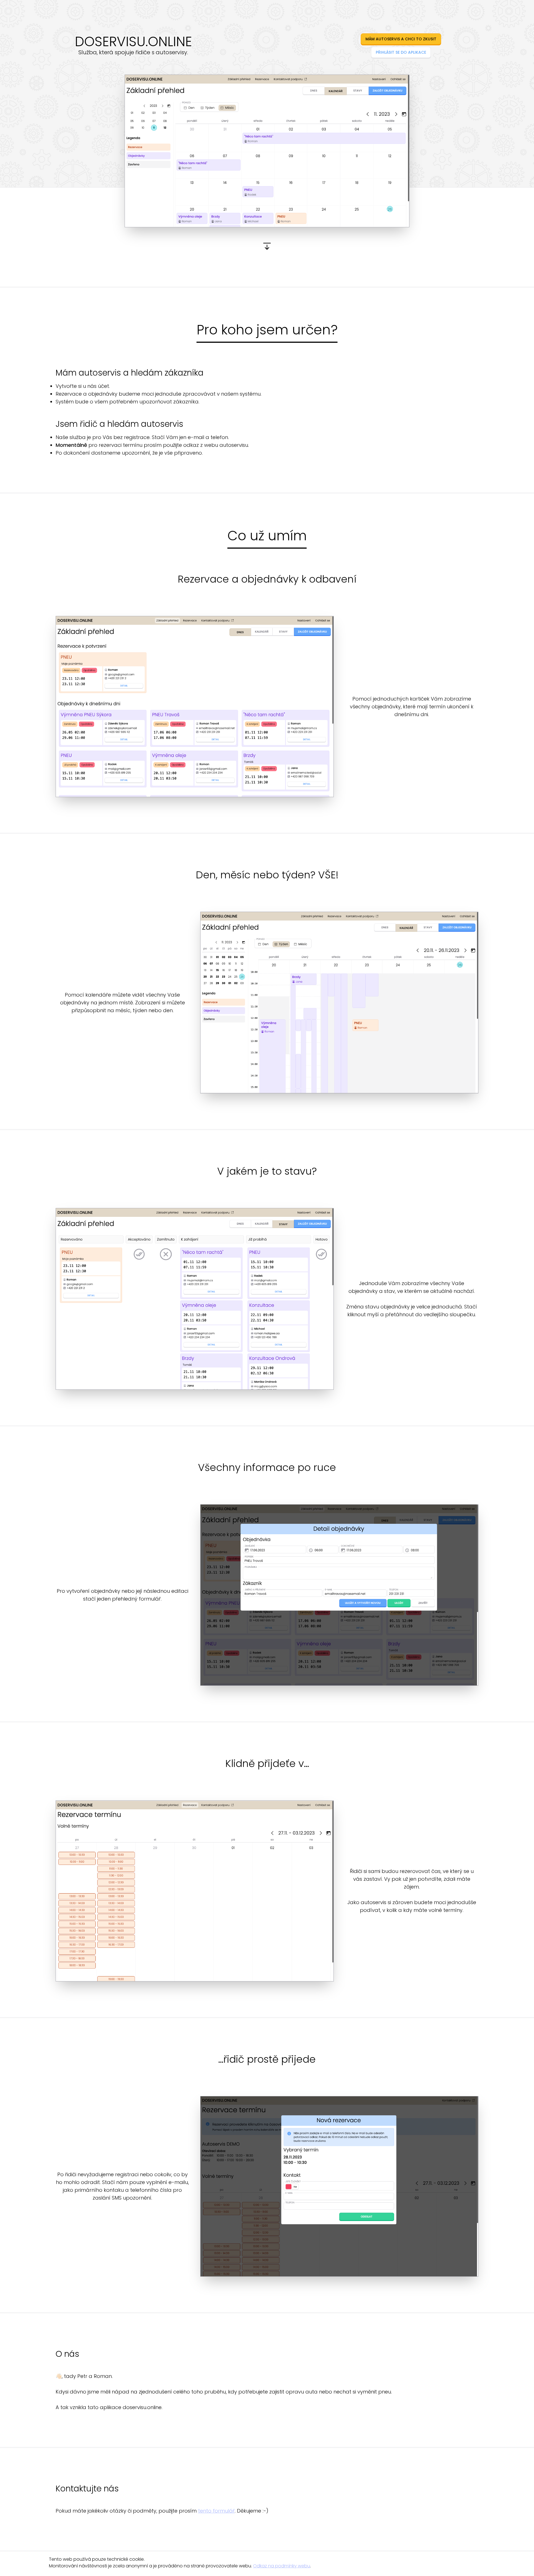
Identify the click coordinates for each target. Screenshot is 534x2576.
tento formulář (216, 2511)
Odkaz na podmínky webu (282, 2566)
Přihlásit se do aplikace (401, 52)
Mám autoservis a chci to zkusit (401, 39)
